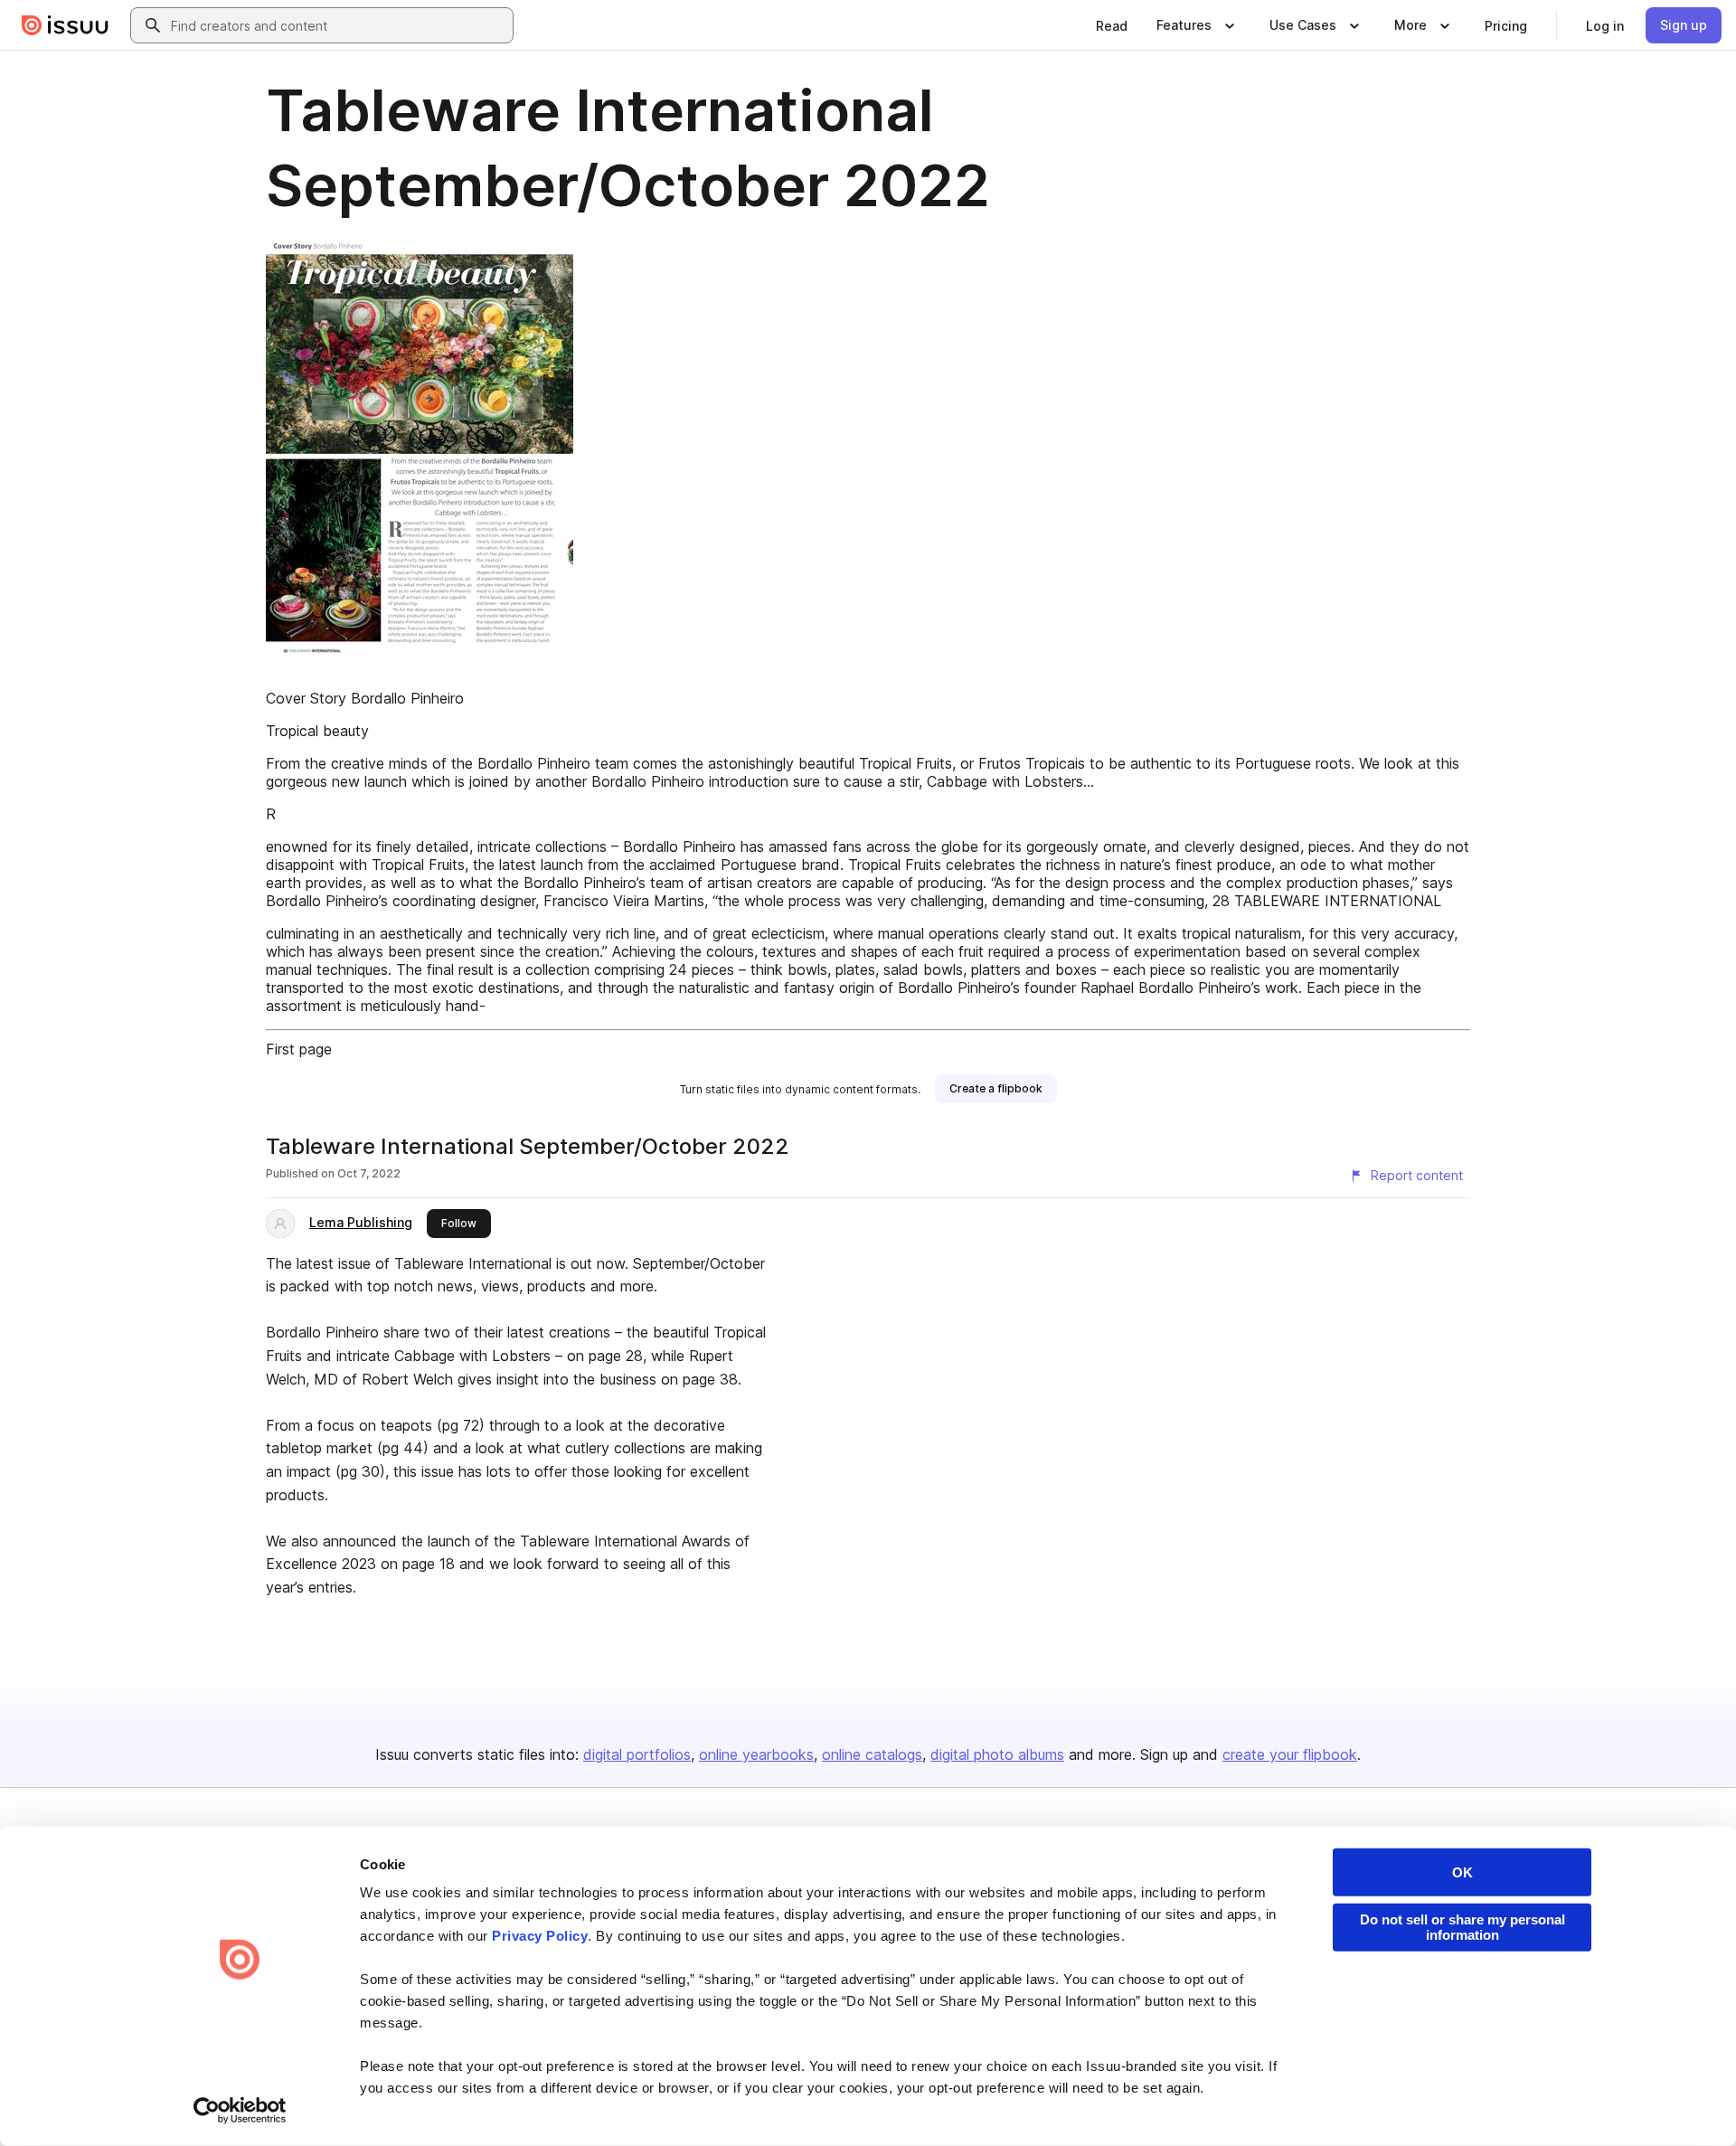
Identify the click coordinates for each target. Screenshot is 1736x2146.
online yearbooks (756, 1754)
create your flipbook (1290, 1754)
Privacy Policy (540, 1936)
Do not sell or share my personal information (1462, 1927)
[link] (1112, 25)
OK (1462, 1872)
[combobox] (338, 25)
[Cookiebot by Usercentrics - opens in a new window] (240, 2111)
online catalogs (872, 1754)
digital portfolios (637, 1754)
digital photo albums (997, 1754)
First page (299, 1049)
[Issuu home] (65, 25)
